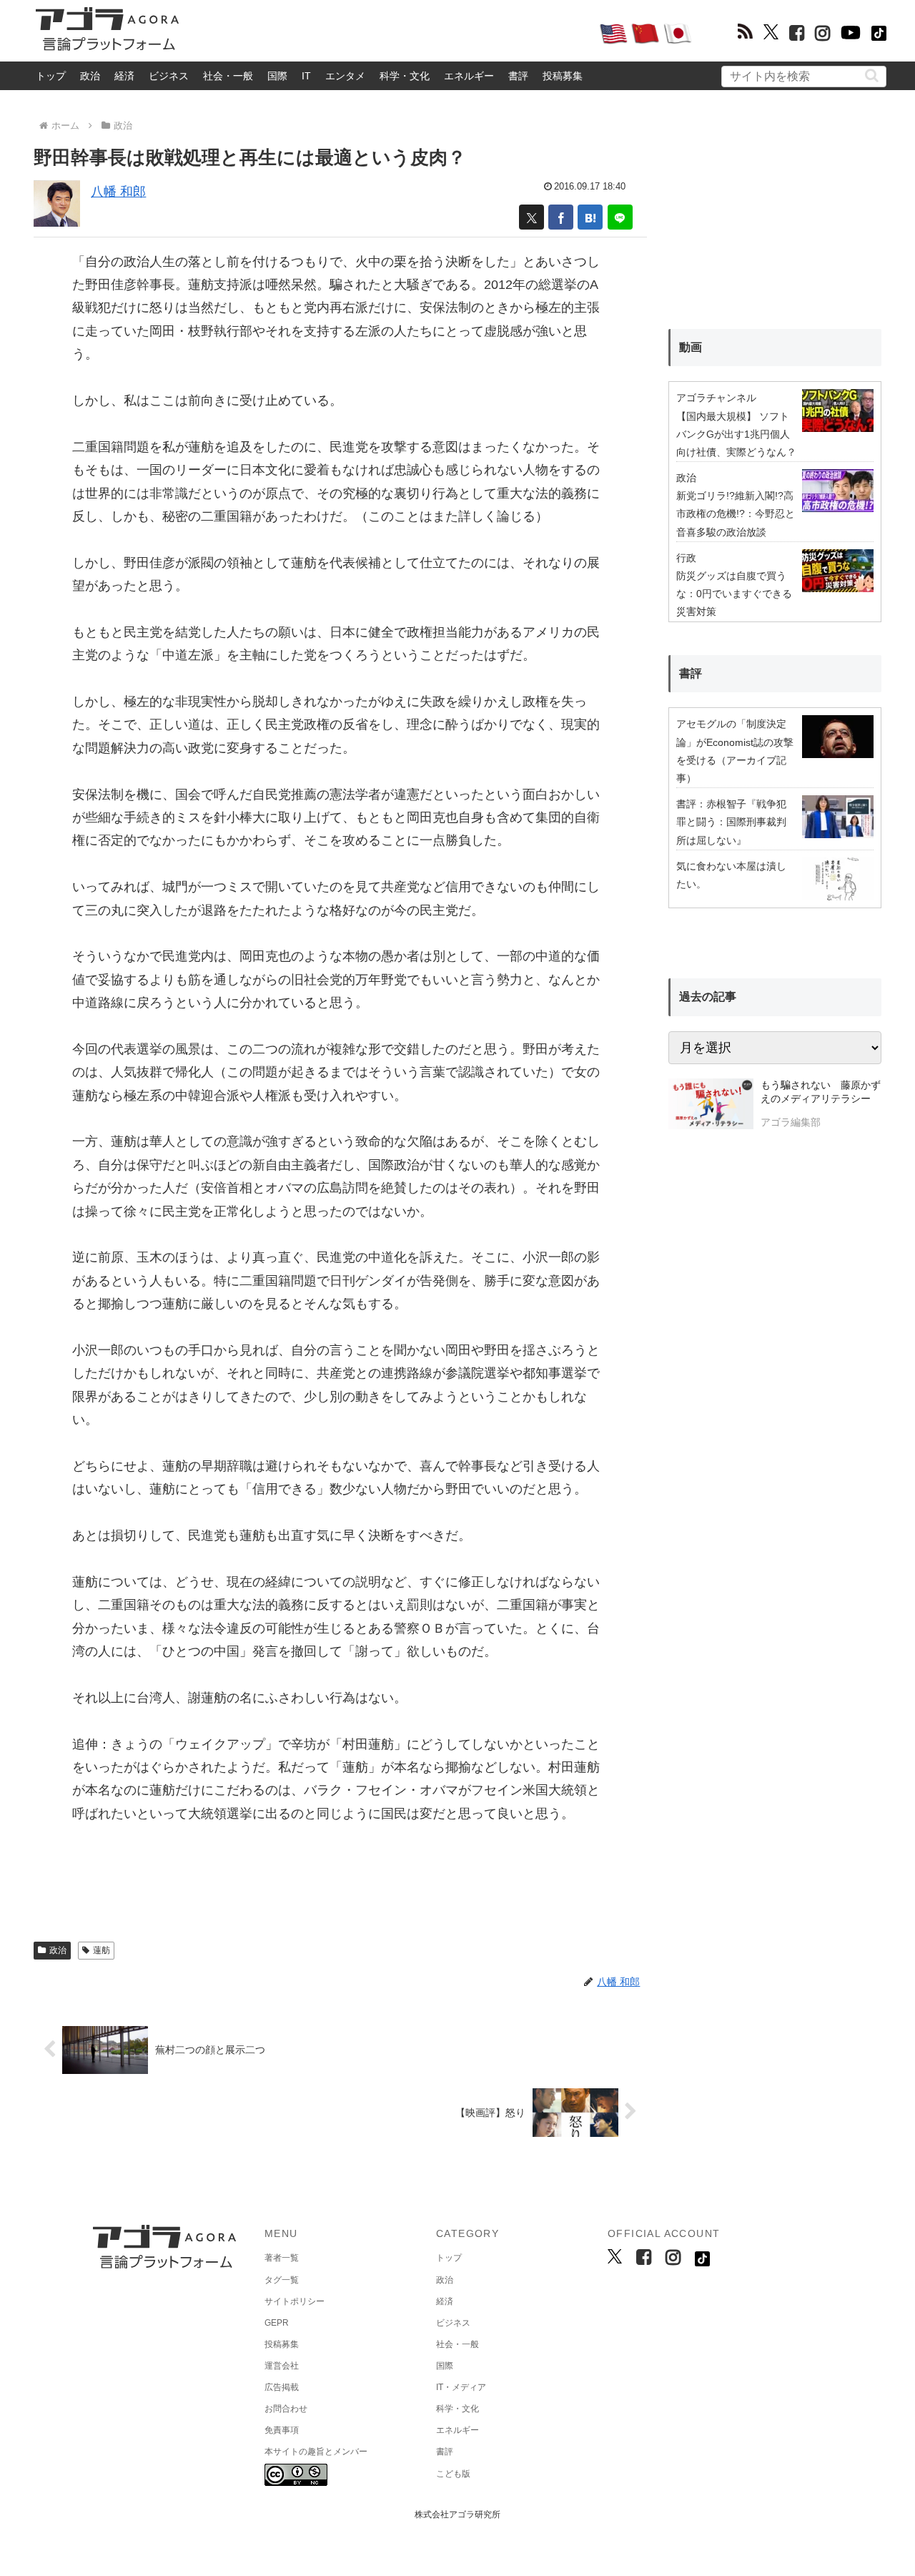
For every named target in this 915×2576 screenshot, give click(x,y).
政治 (90, 76)
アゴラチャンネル (716, 398)
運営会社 (282, 2366)
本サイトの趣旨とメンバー (316, 2452)
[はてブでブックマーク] (590, 217)
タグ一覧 (282, 2280)
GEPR (277, 2323)
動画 (691, 347)
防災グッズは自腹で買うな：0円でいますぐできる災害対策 (734, 594)
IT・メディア (461, 2387)
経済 (124, 76)
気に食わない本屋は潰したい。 (731, 875)
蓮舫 (102, 1950)
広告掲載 (282, 2387)
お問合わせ (286, 2409)
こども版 (453, 2474)
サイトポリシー (295, 2301)
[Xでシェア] (531, 217)
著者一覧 (282, 2258)
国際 (277, 76)
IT (306, 76)
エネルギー (469, 76)
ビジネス (169, 76)
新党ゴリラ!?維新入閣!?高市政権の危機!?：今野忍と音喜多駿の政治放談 (736, 513)
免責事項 (282, 2430)
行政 (686, 558)
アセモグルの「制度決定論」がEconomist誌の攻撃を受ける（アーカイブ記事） (735, 751)
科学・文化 (405, 76)
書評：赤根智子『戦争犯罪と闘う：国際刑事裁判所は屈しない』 (731, 822)
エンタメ (345, 76)
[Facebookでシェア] (561, 217)
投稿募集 (563, 76)
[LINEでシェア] (620, 217)
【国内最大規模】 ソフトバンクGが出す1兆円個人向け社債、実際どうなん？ (736, 434)
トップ (51, 76)
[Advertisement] (389, 33)
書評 (518, 76)
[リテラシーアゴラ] (711, 1106)
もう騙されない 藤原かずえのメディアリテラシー (821, 1092)
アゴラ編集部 (791, 1122)
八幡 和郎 (118, 192)
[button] (872, 75)
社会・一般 (228, 76)
